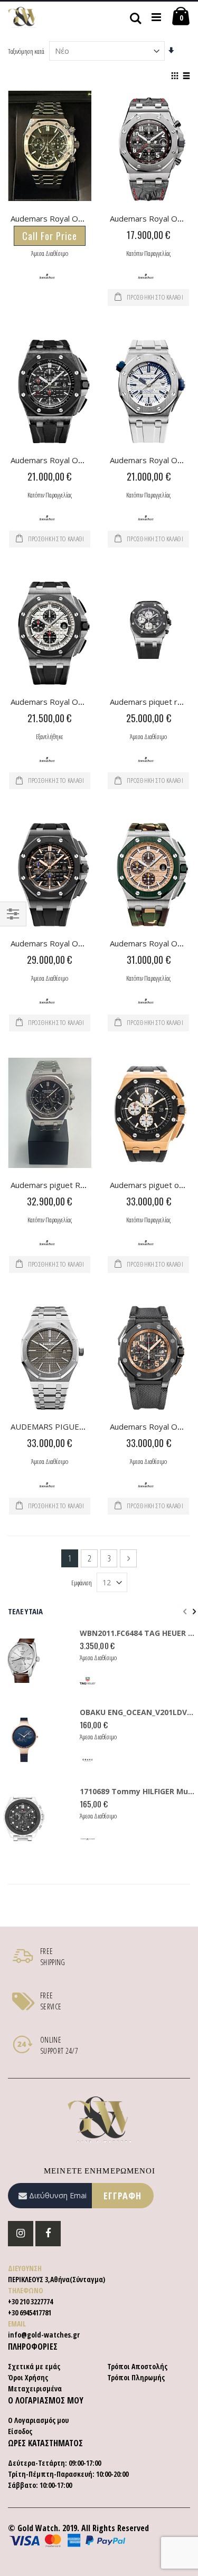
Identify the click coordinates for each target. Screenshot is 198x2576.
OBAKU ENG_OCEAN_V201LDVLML (138, 1712)
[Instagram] (21, 2234)
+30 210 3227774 (30, 2301)
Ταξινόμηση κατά (26, 51)
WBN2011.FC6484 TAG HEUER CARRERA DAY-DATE (138, 1633)
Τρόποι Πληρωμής (136, 2377)
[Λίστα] (186, 76)
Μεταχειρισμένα (35, 2388)
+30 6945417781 (30, 2312)
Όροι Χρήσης (28, 2377)
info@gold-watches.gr (44, 2335)
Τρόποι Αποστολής (137, 2366)
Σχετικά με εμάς (34, 2366)
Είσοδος (20, 2431)
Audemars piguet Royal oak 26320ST (78, 1185)
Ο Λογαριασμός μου (38, 2420)
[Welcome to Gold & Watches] (22, 17)
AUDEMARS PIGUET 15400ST (65, 1426)
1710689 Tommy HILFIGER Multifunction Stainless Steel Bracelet (138, 1791)
